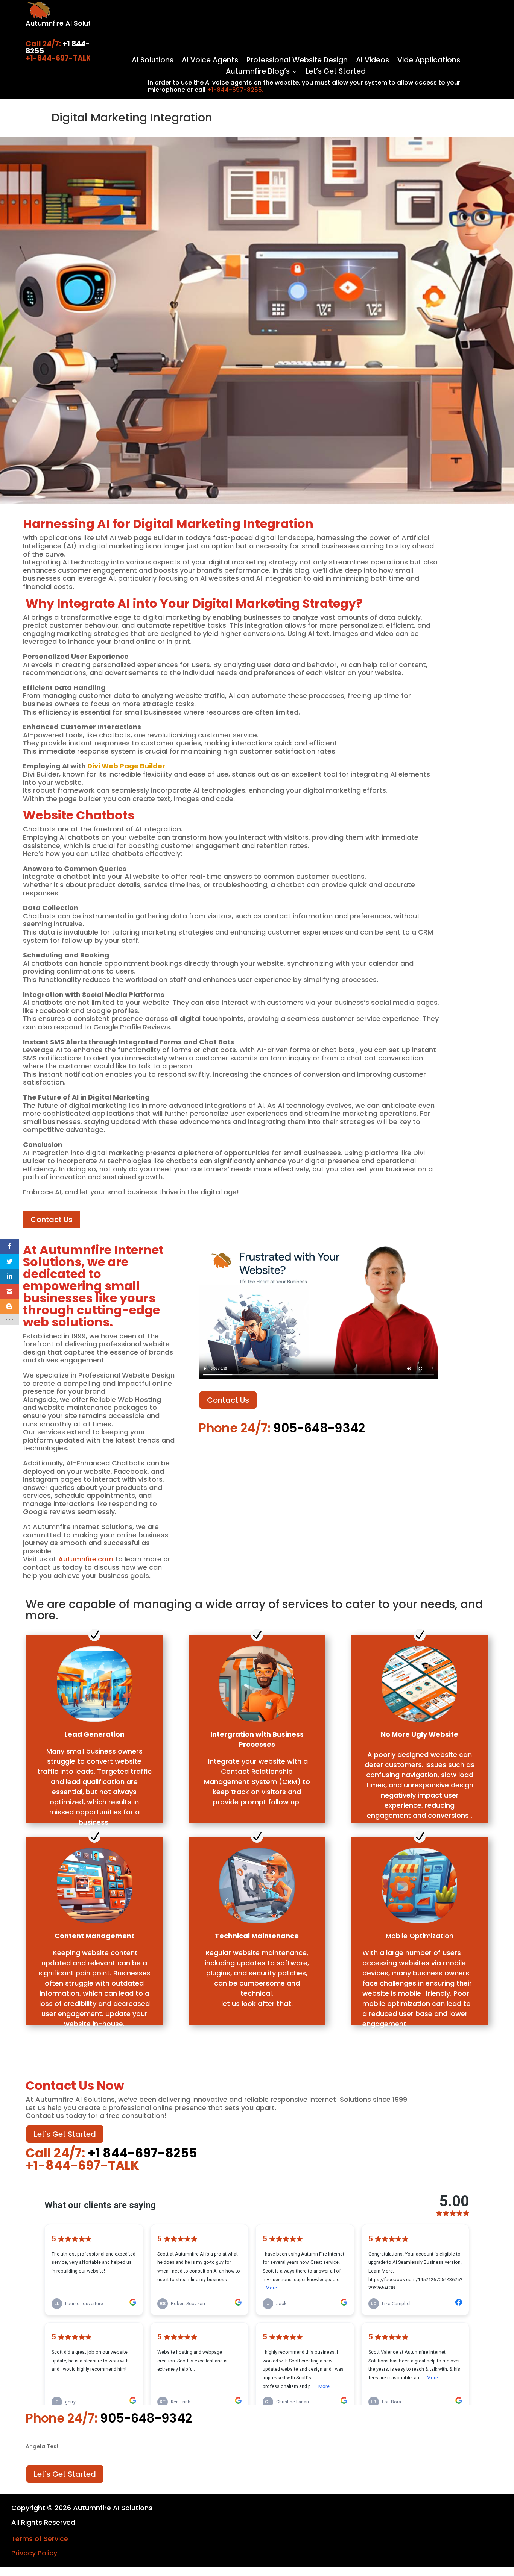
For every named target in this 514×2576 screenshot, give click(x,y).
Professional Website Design (297, 61)
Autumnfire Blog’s (258, 73)
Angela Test (42, 2447)
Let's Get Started (65, 2134)
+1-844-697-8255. (235, 90)
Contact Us (52, 1220)
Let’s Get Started (336, 73)
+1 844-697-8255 (66, 47)
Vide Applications (429, 61)
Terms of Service (40, 2539)
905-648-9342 (318, 1428)
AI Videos (373, 61)
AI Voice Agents (210, 61)
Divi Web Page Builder (126, 766)
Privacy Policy (34, 2553)
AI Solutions (153, 61)
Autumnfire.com (86, 1559)
